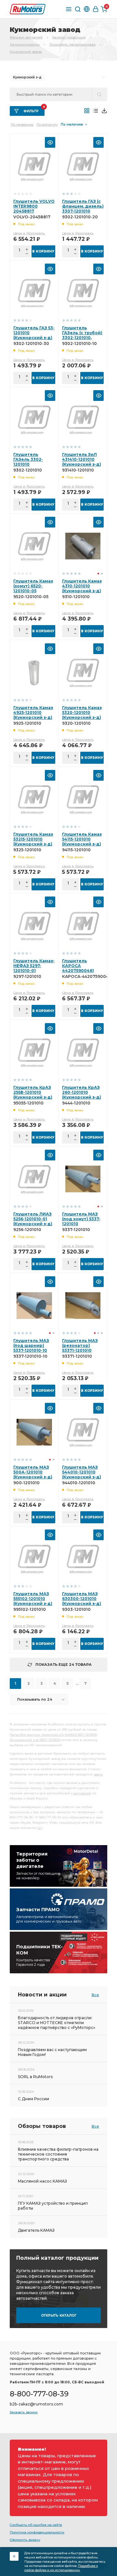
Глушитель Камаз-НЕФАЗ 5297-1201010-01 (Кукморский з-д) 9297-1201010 (34, 971)
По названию (22, 124)
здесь (98, 1774)
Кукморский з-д (27, 77)
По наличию (72, 124)
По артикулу (47, 124)
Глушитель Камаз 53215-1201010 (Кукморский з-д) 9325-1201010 (33, 842)
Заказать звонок (24, 2412)
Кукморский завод (26, 52)
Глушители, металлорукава (72, 44)
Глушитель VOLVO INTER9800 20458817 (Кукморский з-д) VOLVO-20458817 (34, 211)
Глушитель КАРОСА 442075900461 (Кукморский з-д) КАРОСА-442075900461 (88, 971)
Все (95, 1995)
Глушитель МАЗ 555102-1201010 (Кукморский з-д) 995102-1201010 (33, 1601)
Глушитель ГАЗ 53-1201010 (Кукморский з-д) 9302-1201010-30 (34, 335)
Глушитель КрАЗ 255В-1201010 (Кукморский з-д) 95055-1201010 (33, 1095)
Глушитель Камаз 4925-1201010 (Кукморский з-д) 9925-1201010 (33, 715)
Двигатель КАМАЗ (36, 2230)
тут (40, 1828)
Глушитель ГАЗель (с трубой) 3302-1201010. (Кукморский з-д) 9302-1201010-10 (82, 338)
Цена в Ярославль (29, 233)
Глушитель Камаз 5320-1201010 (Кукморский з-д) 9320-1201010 (82, 715)
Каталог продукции (69, 37)
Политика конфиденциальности (37, 2532)
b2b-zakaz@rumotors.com (36, 2404)
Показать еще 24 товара (64, 1665)
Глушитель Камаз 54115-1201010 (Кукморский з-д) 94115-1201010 (82, 842)
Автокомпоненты (25, 44)
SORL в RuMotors (35, 2077)
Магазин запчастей (26, 37)
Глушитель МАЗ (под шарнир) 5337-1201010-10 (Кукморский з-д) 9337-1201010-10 (33, 1350)
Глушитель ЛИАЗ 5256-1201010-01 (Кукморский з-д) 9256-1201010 (33, 1221)
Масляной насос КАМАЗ (42, 2181)
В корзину (43, 251)
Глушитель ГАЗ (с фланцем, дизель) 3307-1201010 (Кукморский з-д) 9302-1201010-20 (83, 211)
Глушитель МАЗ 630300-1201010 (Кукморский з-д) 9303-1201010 (82, 1601)
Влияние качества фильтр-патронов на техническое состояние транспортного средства (58, 2154)
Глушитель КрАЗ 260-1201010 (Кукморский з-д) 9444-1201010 (82, 1095)
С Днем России (33, 2099)
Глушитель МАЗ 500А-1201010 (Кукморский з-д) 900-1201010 (33, 1474)
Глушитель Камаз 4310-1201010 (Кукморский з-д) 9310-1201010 (82, 588)
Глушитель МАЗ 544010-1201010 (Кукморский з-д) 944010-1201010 (82, 1474)
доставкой (82, 1793)
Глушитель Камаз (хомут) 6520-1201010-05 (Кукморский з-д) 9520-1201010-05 (33, 591)
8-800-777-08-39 (39, 2394)
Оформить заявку (25, 2540)
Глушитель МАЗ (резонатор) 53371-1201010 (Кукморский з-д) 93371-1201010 (82, 1350)
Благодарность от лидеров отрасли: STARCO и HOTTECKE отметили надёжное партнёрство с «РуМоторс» (57, 2023)
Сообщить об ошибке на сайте (36, 2525)
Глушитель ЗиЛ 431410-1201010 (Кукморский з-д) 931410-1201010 (82, 462)
